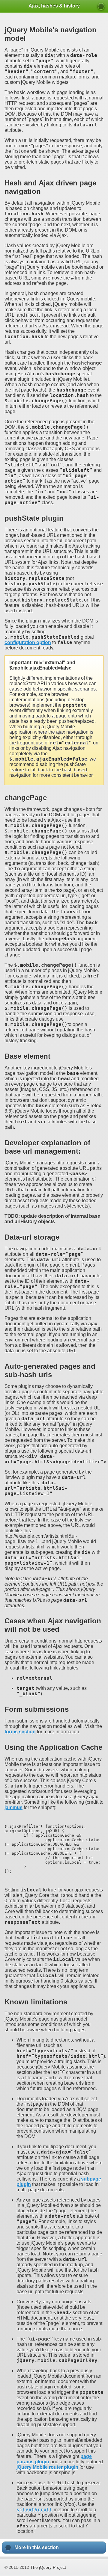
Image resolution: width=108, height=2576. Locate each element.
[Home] (101, 7)
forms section (20, 1732)
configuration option (28, 642)
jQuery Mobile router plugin (47, 2467)
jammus (13, 1807)
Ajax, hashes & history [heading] (54, 6)
